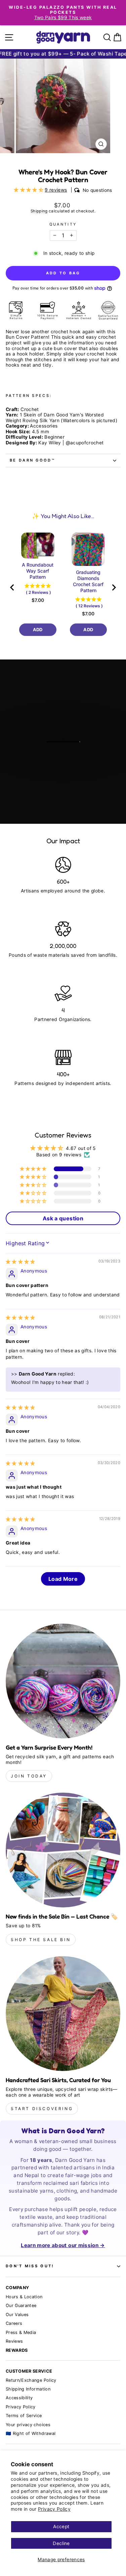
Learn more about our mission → (63, 2245)
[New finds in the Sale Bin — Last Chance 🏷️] (63, 1850)
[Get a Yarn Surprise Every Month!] (63, 1681)
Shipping (39, 211)
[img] (20, 1262)
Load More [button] (63, 1579)
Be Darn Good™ (32, 460)
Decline (61, 2543)
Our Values (17, 2315)
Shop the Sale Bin (41, 1940)
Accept (61, 2527)
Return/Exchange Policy (31, 2380)
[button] (29, 190)
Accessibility (19, 2398)
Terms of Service (24, 2416)
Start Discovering (42, 2109)
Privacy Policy (54, 2509)
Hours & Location (24, 2297)
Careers (14, 2323)
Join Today (29, 1776)
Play (67, 759)
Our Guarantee (21, 2306)
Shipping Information (28, 2389)
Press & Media (21, 2332)
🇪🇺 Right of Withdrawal (31, 2433)
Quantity (63, 224)
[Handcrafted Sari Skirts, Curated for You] (63, 2014)
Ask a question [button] (63, 1218)
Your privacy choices (28, 2425)
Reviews (14, 2341)
